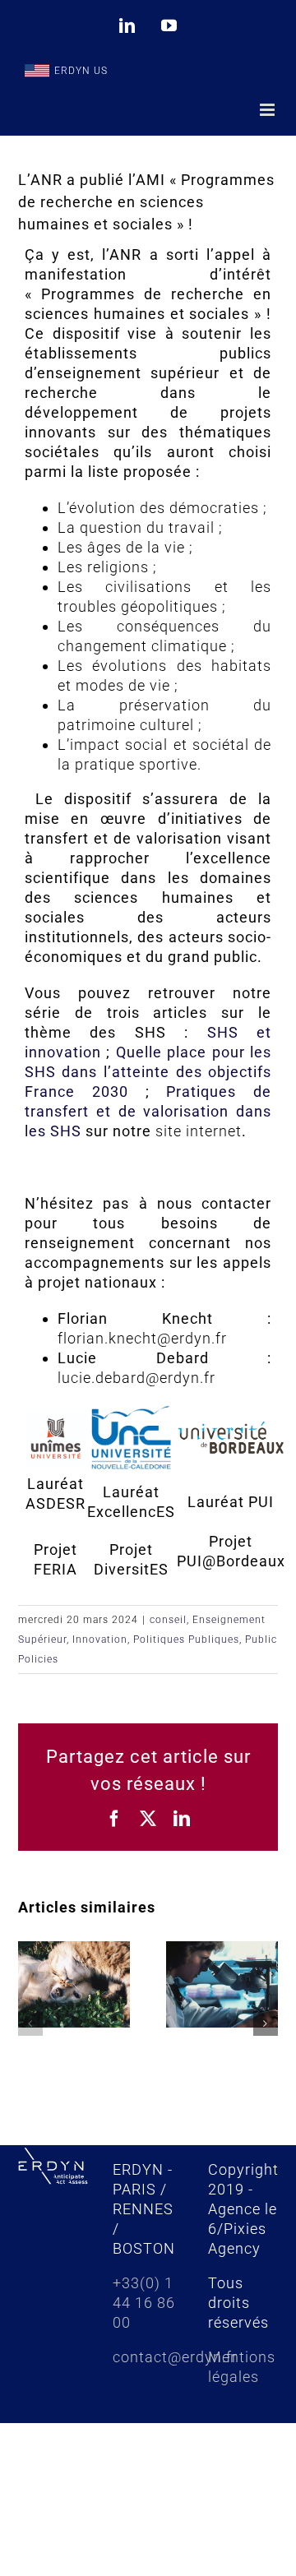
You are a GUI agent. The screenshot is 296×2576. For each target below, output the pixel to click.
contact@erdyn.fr (175, 2357)
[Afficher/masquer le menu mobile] (269, 110)
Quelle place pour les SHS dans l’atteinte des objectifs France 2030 (148, 1072)
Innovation (100, 1639)
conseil (168, 1620)
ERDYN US (81, 71)
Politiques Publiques (186, 1639)
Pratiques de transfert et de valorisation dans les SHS (148, 1111)
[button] (30, 2023)
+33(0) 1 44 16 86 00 (144, 2303)
